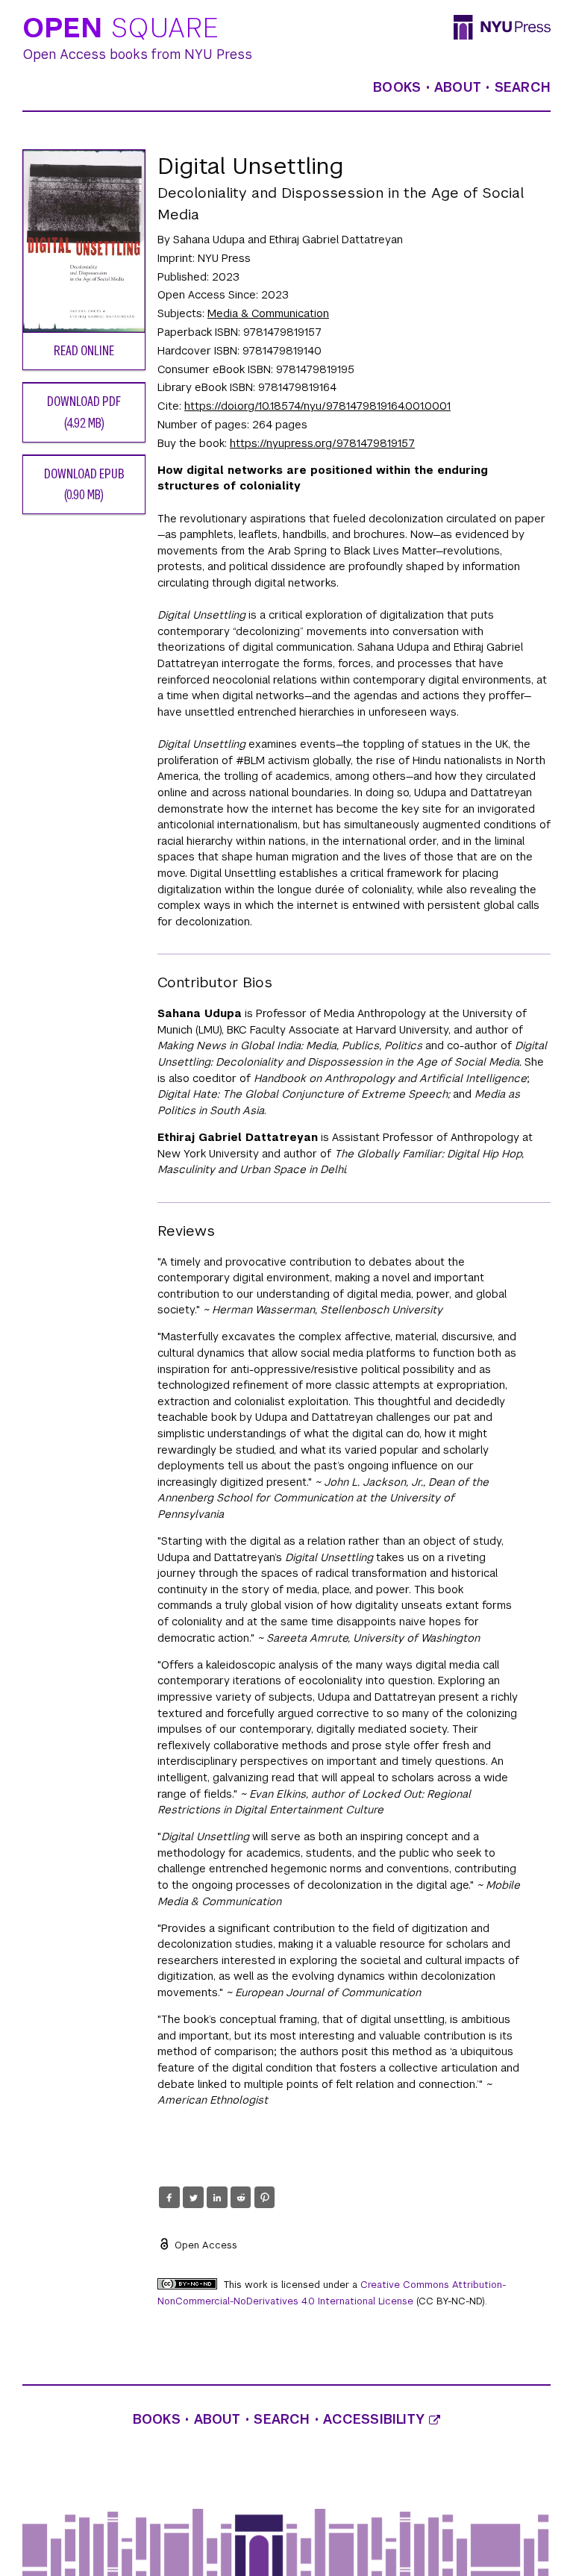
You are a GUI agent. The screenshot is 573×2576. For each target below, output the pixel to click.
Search (523, 87)
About (458, 87)
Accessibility (376, 2419)
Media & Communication (268, 313)
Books (397, 87)
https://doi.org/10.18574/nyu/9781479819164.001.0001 (317, 406)
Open (121, 29)
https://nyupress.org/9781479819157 (322, 443)
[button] (169, 2198)
